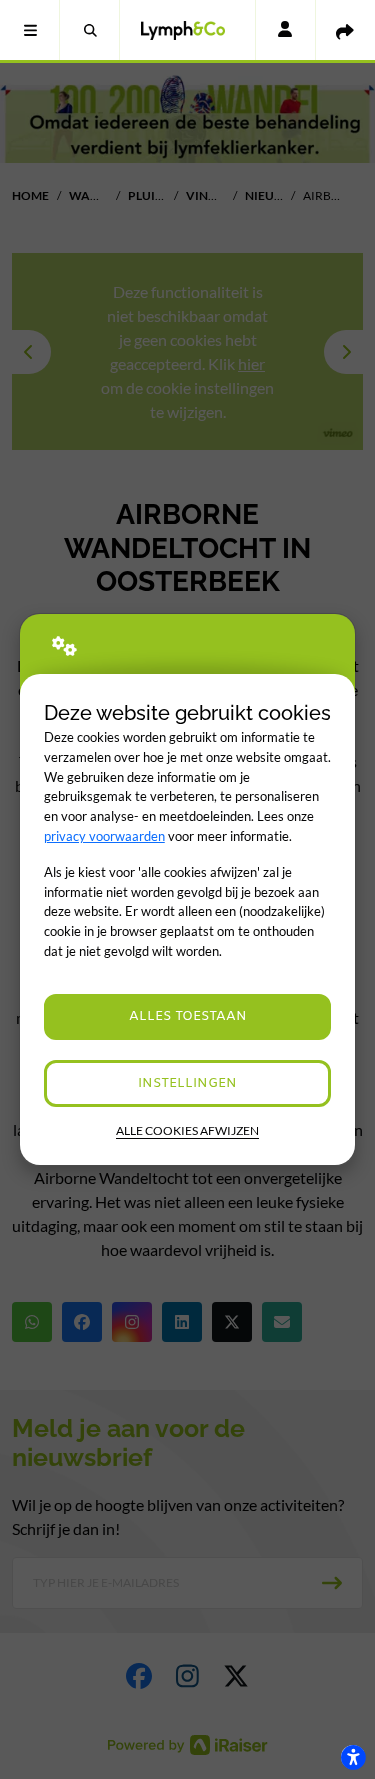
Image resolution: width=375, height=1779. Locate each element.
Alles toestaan (188, 1016)
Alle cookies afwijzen (187, 1130)
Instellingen (187, 1083)
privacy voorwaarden (104, 836)
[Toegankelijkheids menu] (353, 1757)
